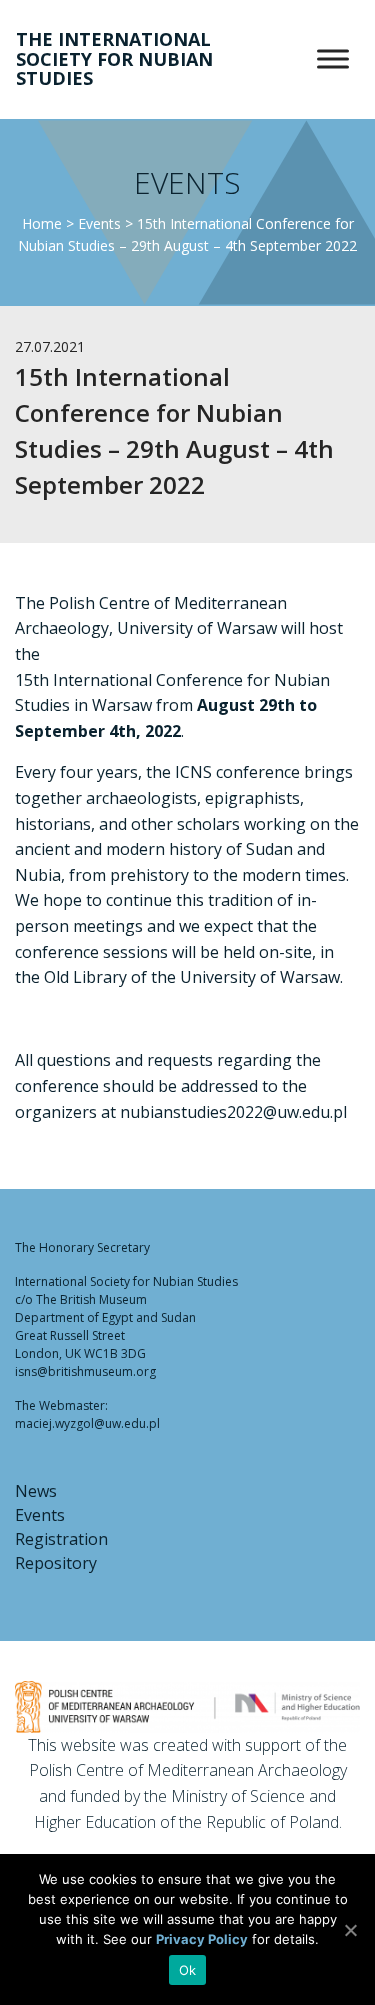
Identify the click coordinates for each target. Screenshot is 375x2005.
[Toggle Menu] (333, 59)
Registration (61, 1539)
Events (99, 223)
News (36, 1491)
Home (42, 223)
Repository (56, 1563)
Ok (188, 1970)
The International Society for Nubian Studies (114, 59)
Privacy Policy (202, 1939)
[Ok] (350, 1930)
